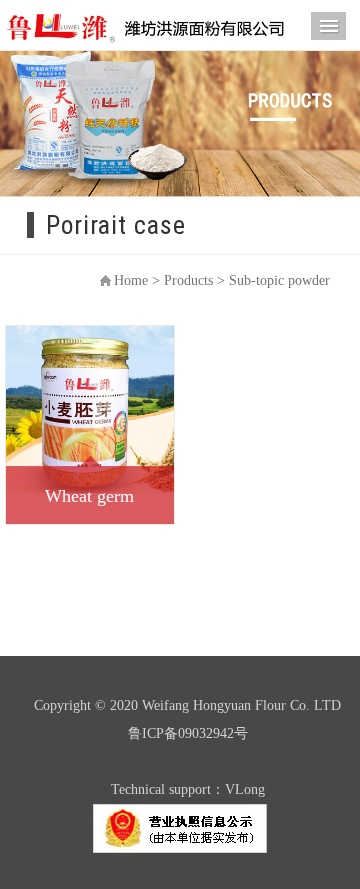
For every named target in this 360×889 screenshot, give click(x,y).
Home (131, 280)
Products (188, 280)
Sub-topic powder (279, 280)
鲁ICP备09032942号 (188, 733)
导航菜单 (328, 26)
